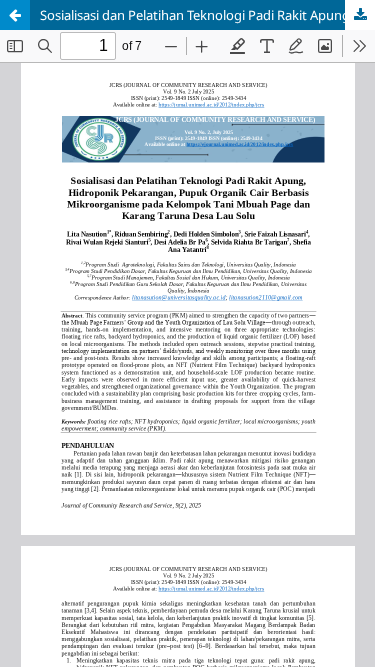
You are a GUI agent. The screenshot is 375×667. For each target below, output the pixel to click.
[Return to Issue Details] (15, 15)
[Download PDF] (360, 15)
